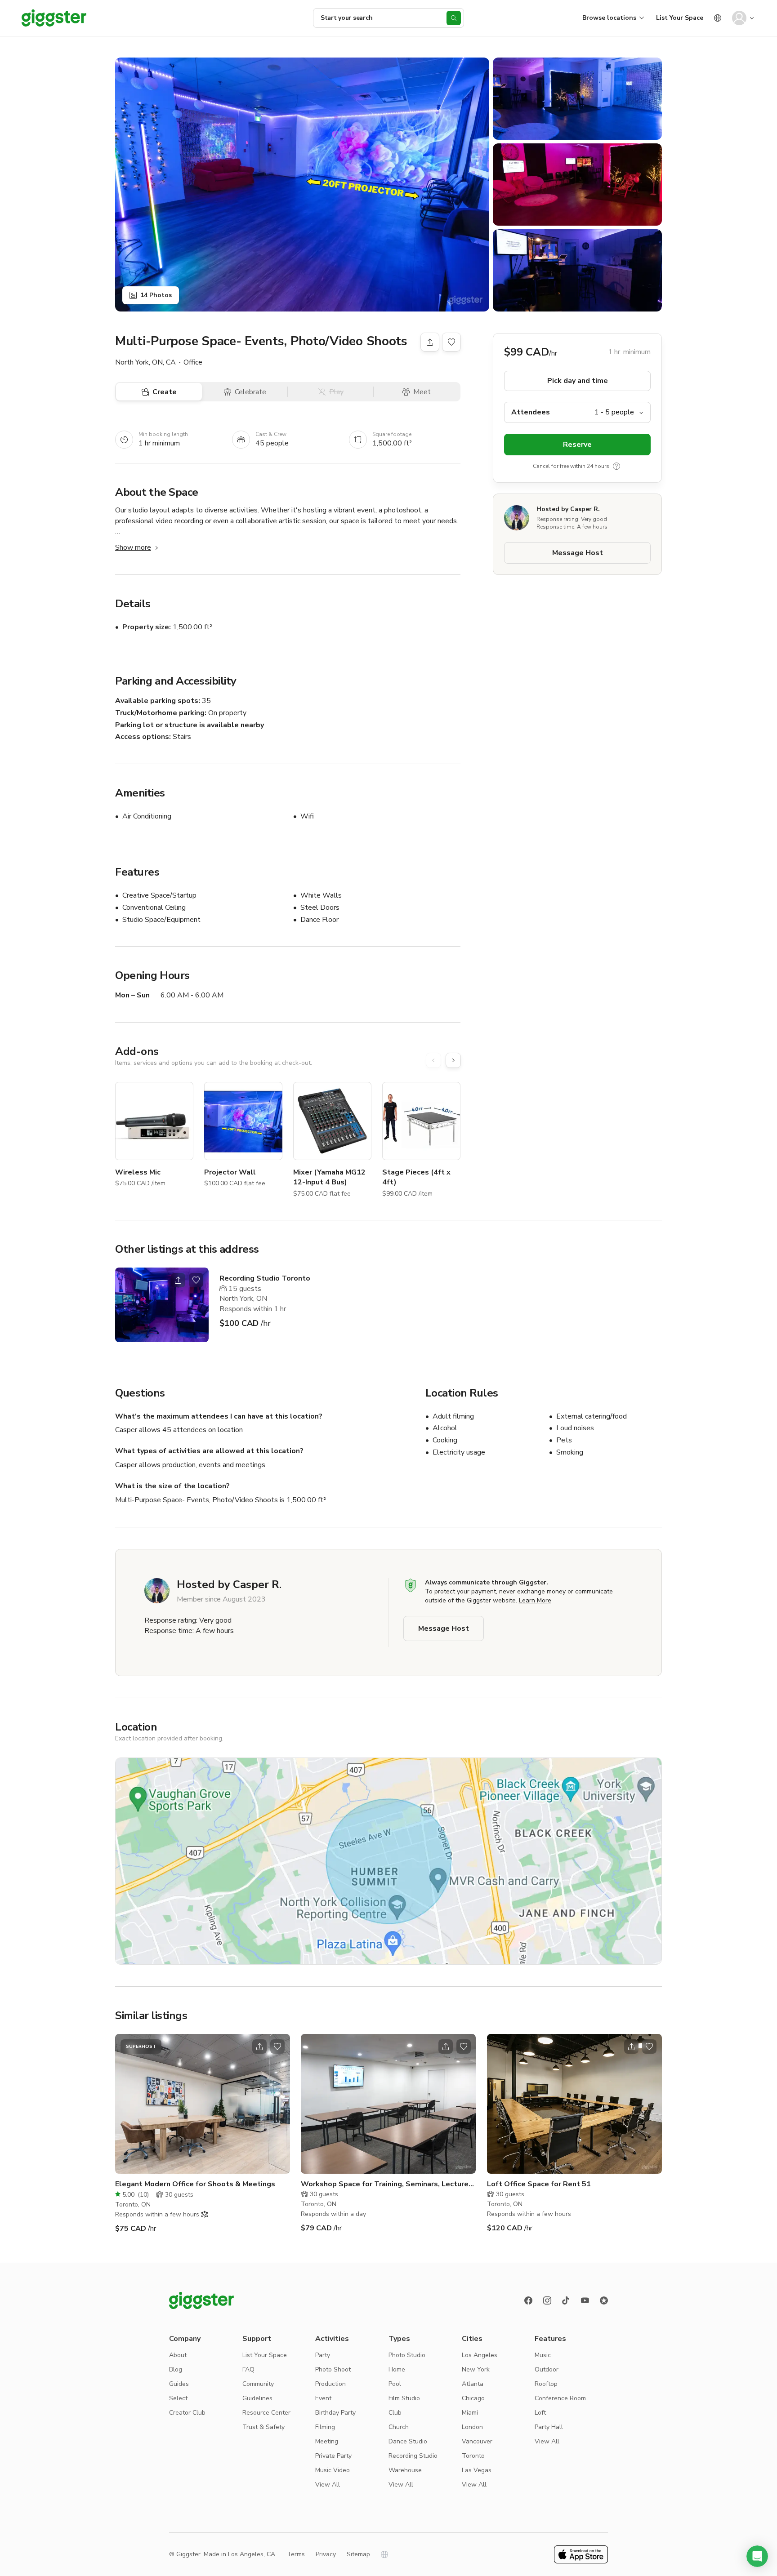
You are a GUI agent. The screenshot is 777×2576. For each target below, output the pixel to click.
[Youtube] (585, 2300)
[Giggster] (54, 18)
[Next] (453, 1060)
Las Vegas (477, 2470)
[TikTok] (566, 2300)
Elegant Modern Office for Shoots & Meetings (195, 2184)
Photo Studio (407, 2355)
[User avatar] (739, 18)
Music (543, 2355)
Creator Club (187, 2413)
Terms (296, 2554)
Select (178, 2398)
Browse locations (609, 18)
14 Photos (156, 295)
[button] (757, 2556)
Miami (470, 2413)
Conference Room (560, 2398)
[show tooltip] (616, 466)
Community (258, 2384)
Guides (179, 2384)
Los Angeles (480, 2355)
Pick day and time (578, 381)
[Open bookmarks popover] (451, 342)
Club (395, 2413)
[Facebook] (528, 2300)
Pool (395, 2384)
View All (328, 2485)
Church (399, 2427)
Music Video (333, 2470)
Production (330, 2384)
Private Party (333, 2456)
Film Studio (404, 2398)
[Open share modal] (178, 1280)
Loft (540, 2413)
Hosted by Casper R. (568, 509)
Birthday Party (335, 2413)
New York (476, 2369)
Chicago (473, 2398)
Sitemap (358, 2554)
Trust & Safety (263, 2427)
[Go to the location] (162, 1305)
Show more (133, 547)
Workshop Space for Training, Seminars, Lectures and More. (387, 2184)
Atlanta (473, 2384)
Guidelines (257, 2398)
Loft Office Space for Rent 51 (539, 2184)
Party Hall (549, 2427)
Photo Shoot (333, 2369)
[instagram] (547, 2300)
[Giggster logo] (201, 2300)
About (178, 2355)
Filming (325, 2427)
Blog (176, 2369)
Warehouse (405, 2470)
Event (323, 2398)
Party (323, 2355)
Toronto (473, 2456)
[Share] (430, 342)
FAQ (248, 2369)
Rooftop (546, 2384)
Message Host (578, 553)
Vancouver (477, 2441)
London (472, 2427)
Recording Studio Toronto (265, 1278)
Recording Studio (413, 2456)
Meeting (327, 2441)
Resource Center (266, 2413)
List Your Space (680, 18)
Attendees (531, 412)
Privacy (326, 2554)
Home (397, 2369)
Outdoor (547, 2369)
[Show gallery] (302, 185)
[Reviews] (604, 2300)
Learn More (535, 1600)
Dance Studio (408, 2441)
